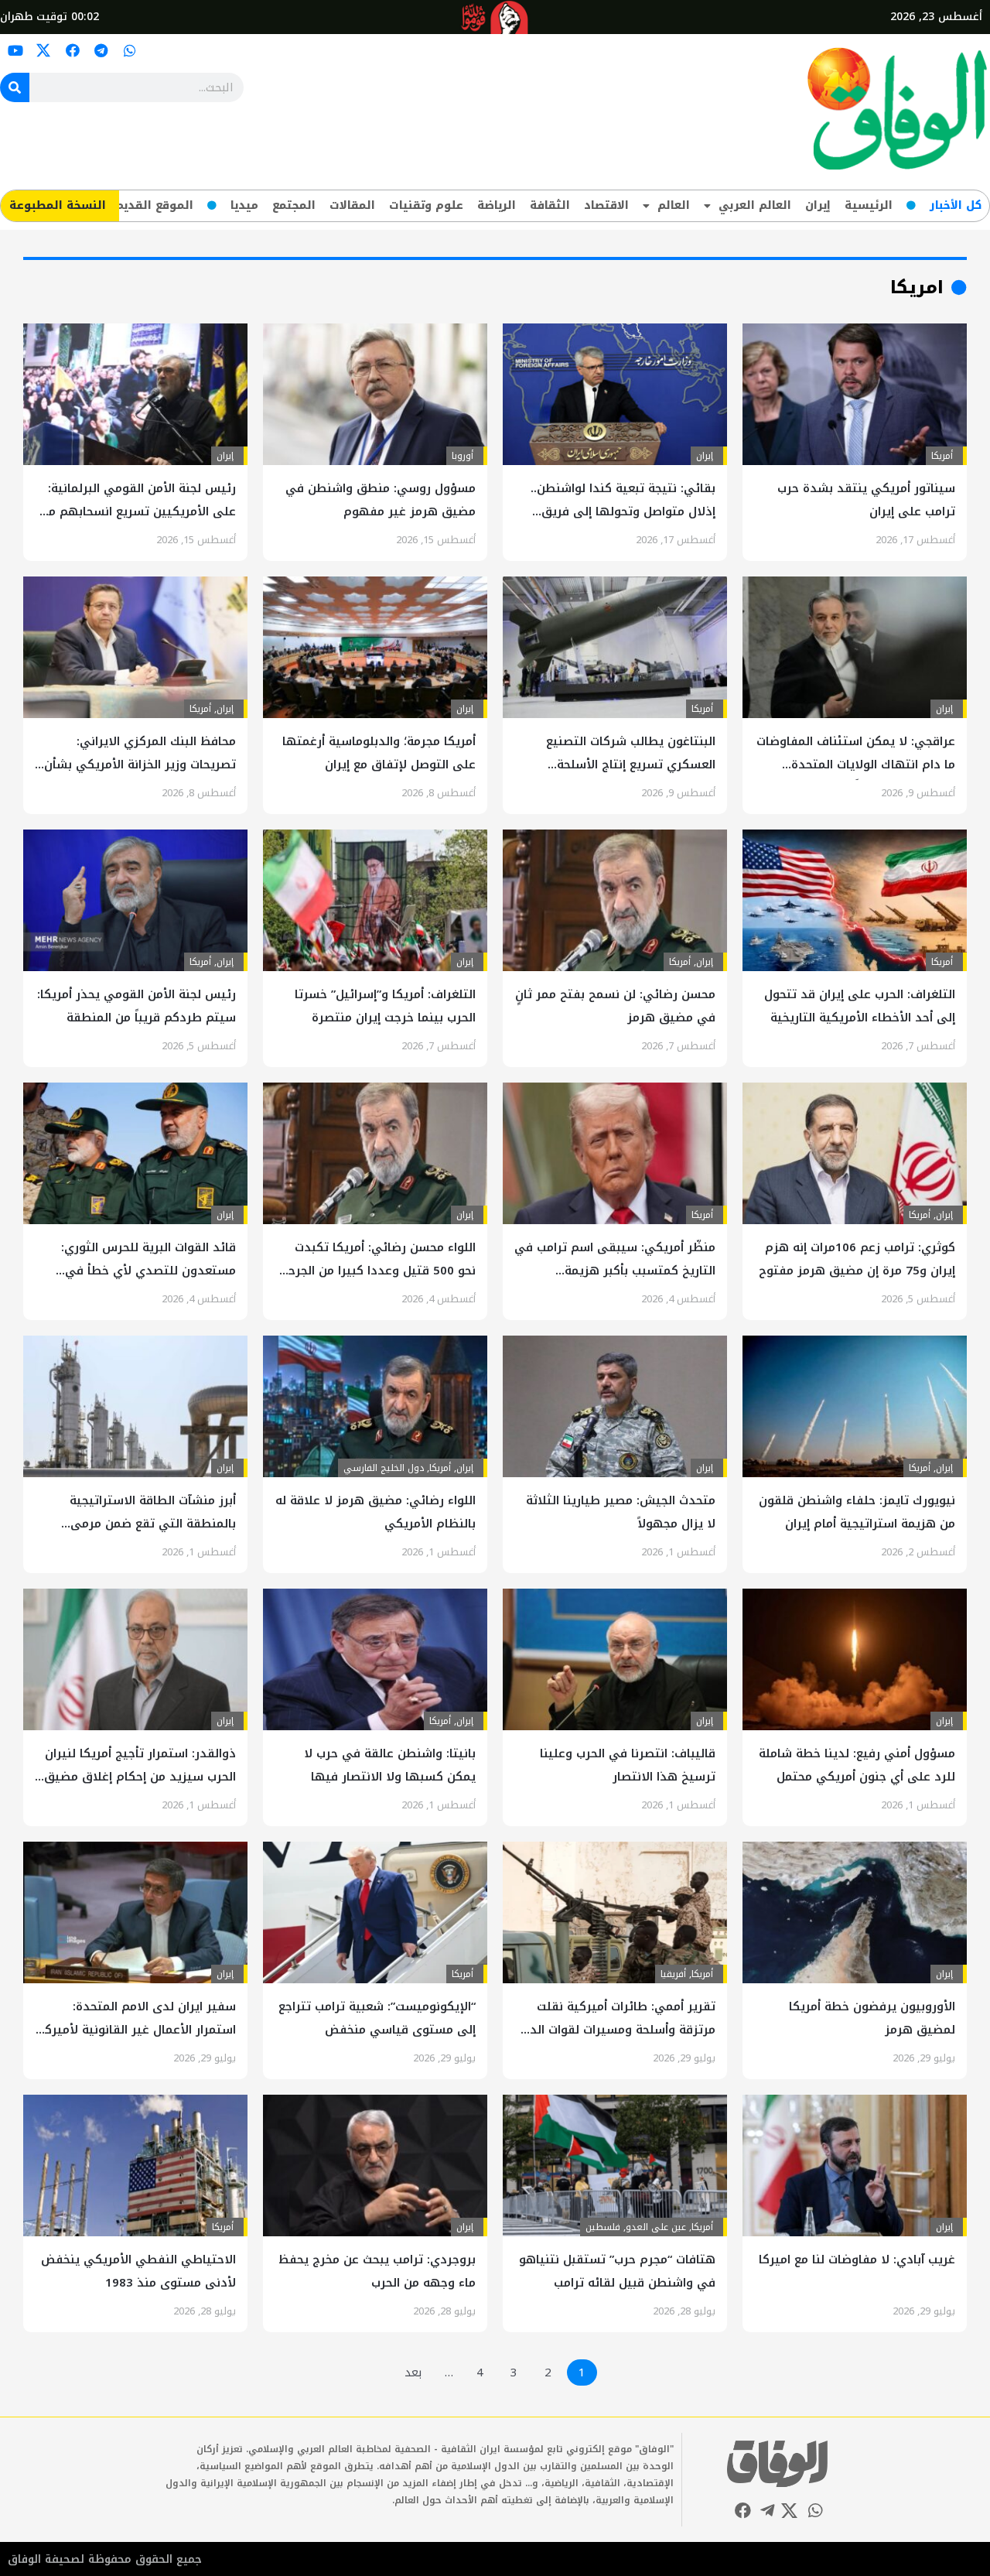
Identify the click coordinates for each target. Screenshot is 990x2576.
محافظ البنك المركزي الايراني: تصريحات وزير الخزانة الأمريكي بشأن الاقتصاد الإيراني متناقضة (140, 765)
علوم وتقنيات (426, 205)
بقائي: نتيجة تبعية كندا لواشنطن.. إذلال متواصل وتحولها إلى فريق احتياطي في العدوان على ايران (623, 511)
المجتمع (294, 205)
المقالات (352, 205)
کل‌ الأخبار (956, 205)
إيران (818, 205)
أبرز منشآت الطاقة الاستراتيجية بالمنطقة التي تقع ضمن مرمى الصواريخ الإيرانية (153, 1524)
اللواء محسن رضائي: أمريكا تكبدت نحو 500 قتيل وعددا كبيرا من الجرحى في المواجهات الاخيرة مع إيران (376, 1271)
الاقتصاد (606, 205)
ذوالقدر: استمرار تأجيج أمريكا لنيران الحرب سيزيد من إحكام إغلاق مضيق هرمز (140, 1777)
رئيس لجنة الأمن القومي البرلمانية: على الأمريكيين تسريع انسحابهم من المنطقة (138, 511)
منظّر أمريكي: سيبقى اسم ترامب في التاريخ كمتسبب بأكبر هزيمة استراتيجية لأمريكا (615, 1271)
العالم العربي (755, 205)
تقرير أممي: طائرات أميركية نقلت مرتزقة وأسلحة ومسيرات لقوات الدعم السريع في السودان (615, 2030)
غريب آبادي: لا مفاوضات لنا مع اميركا (857, 2260)
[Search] (15, 87)
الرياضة (497, 205)
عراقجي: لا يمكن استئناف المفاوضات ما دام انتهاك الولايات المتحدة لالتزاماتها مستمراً (856, 765)
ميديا (244, 205)
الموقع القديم (154, 205)
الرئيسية (869, 205)
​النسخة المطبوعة (58, 205)
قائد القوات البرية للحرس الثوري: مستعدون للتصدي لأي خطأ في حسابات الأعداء (148, 1271)
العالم (674, 205)
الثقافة (550, 205)
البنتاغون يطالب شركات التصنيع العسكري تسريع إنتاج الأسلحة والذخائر (631, 765)
